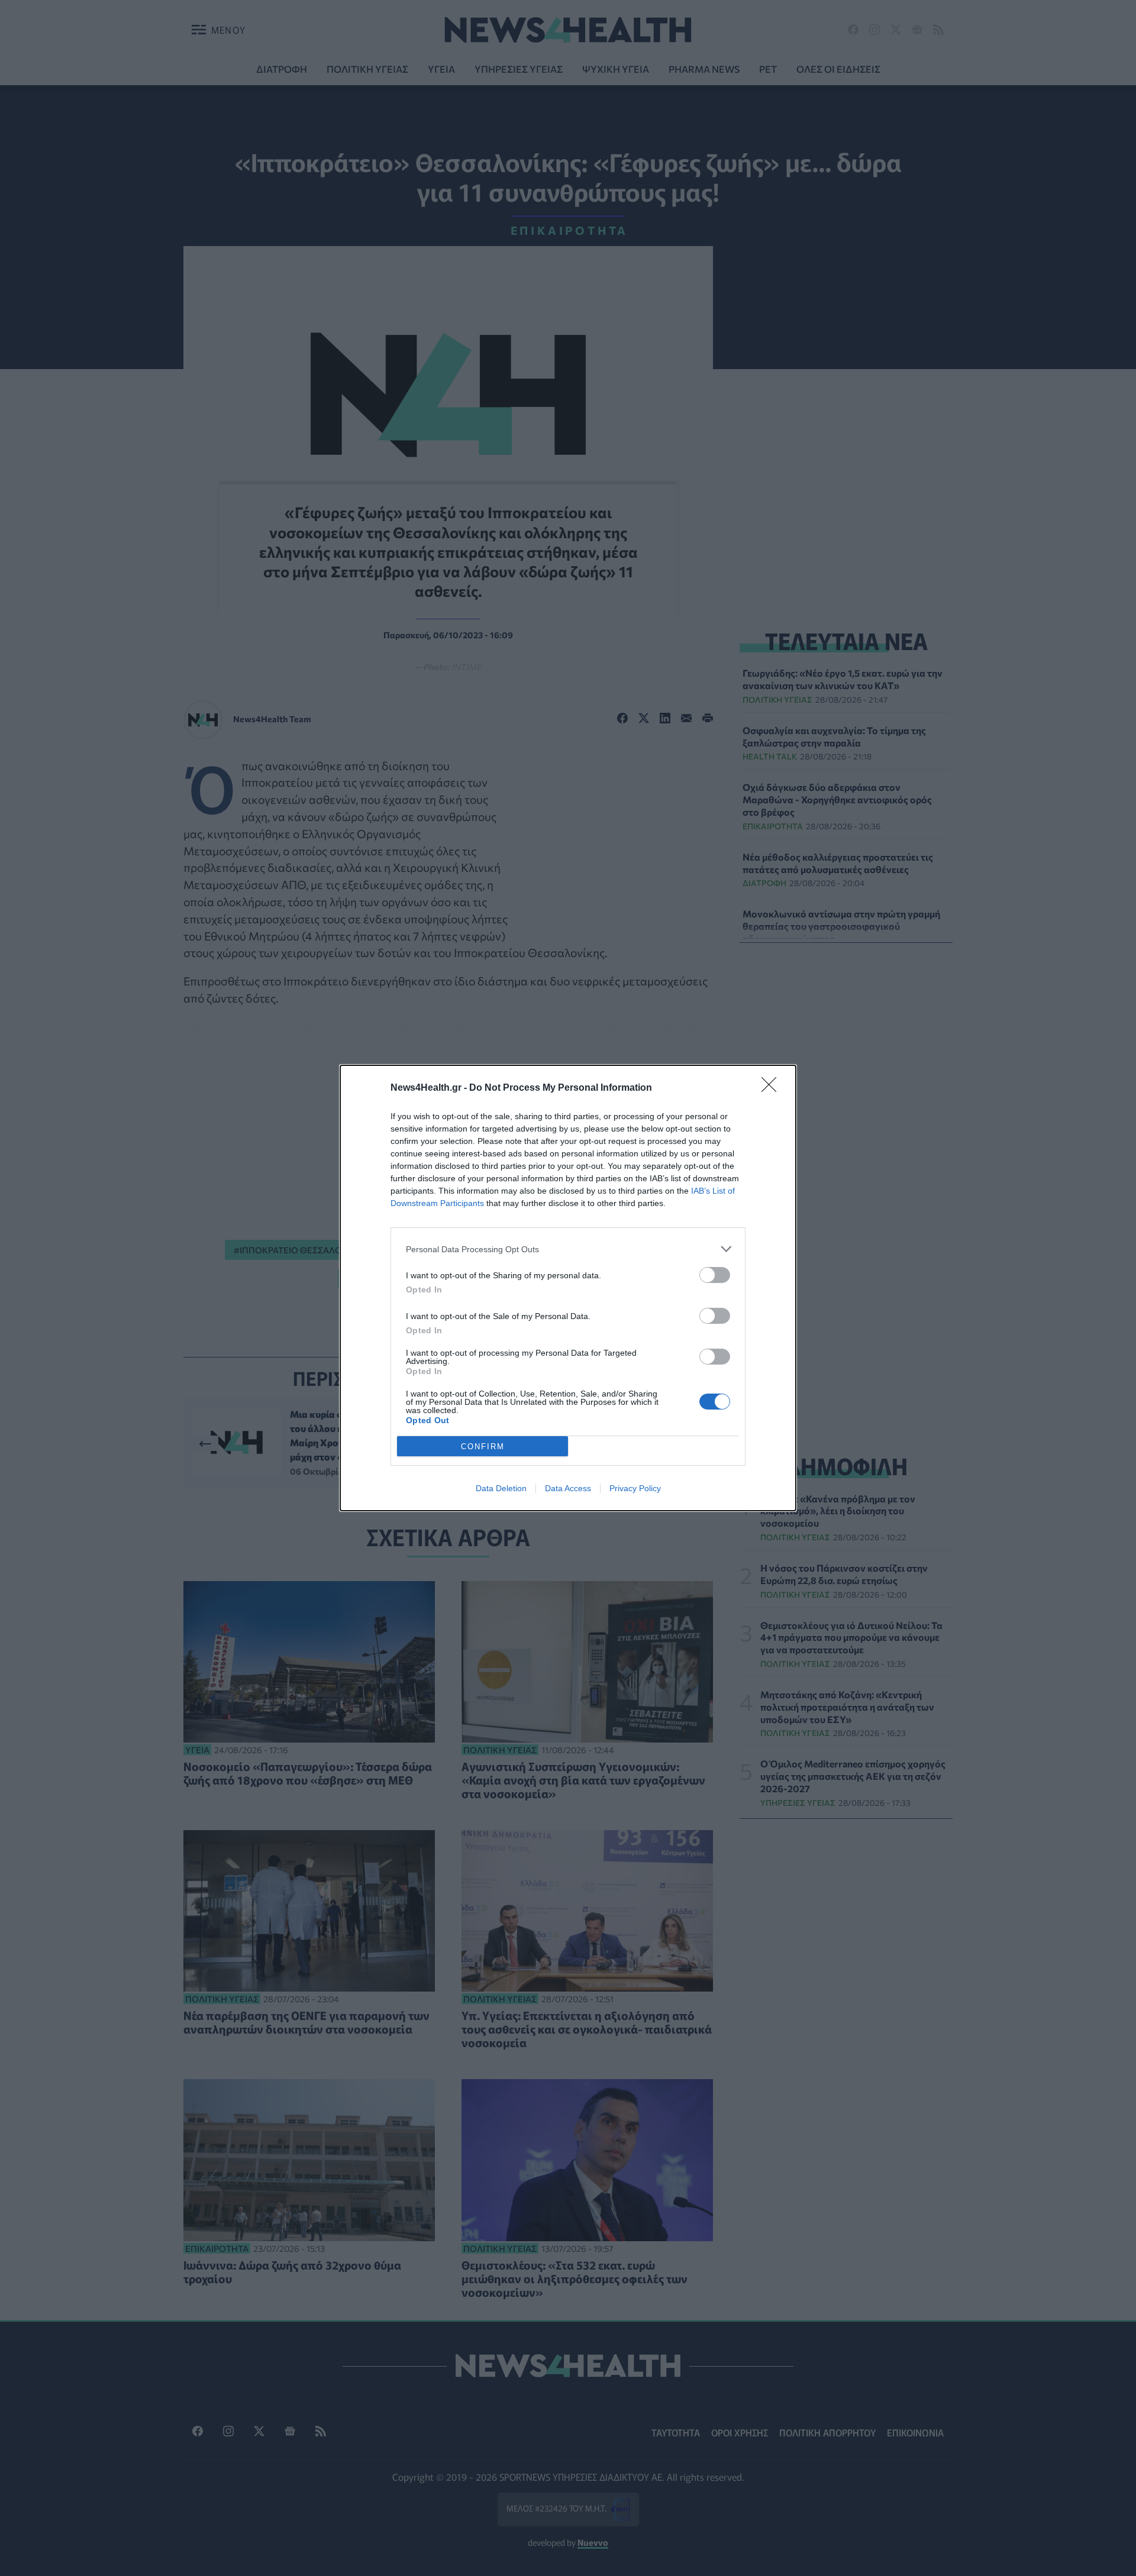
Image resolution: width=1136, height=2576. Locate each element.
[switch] (715, 1275)
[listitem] (568, 1249)
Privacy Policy (635, 1488)
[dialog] (568, 1288)
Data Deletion (501, 1488)
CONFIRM (483, 1447)
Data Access (568, 1488)
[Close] (773, 1088)
